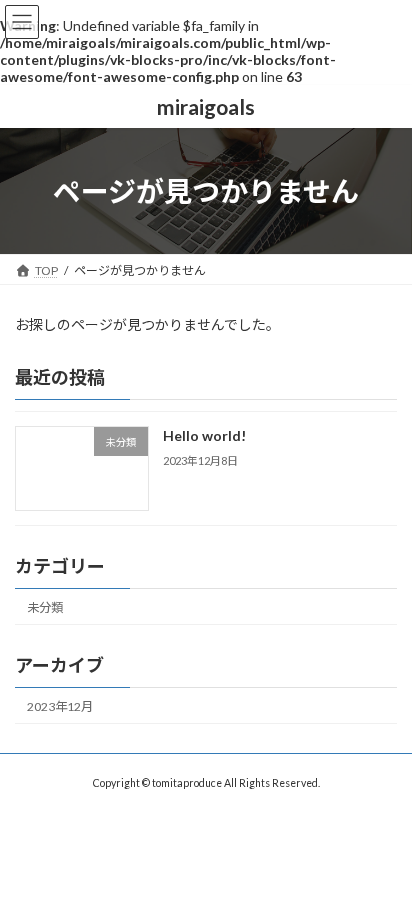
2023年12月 (60, 706)
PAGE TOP (382, 867)
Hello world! (204, 436)
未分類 (45, 607)
